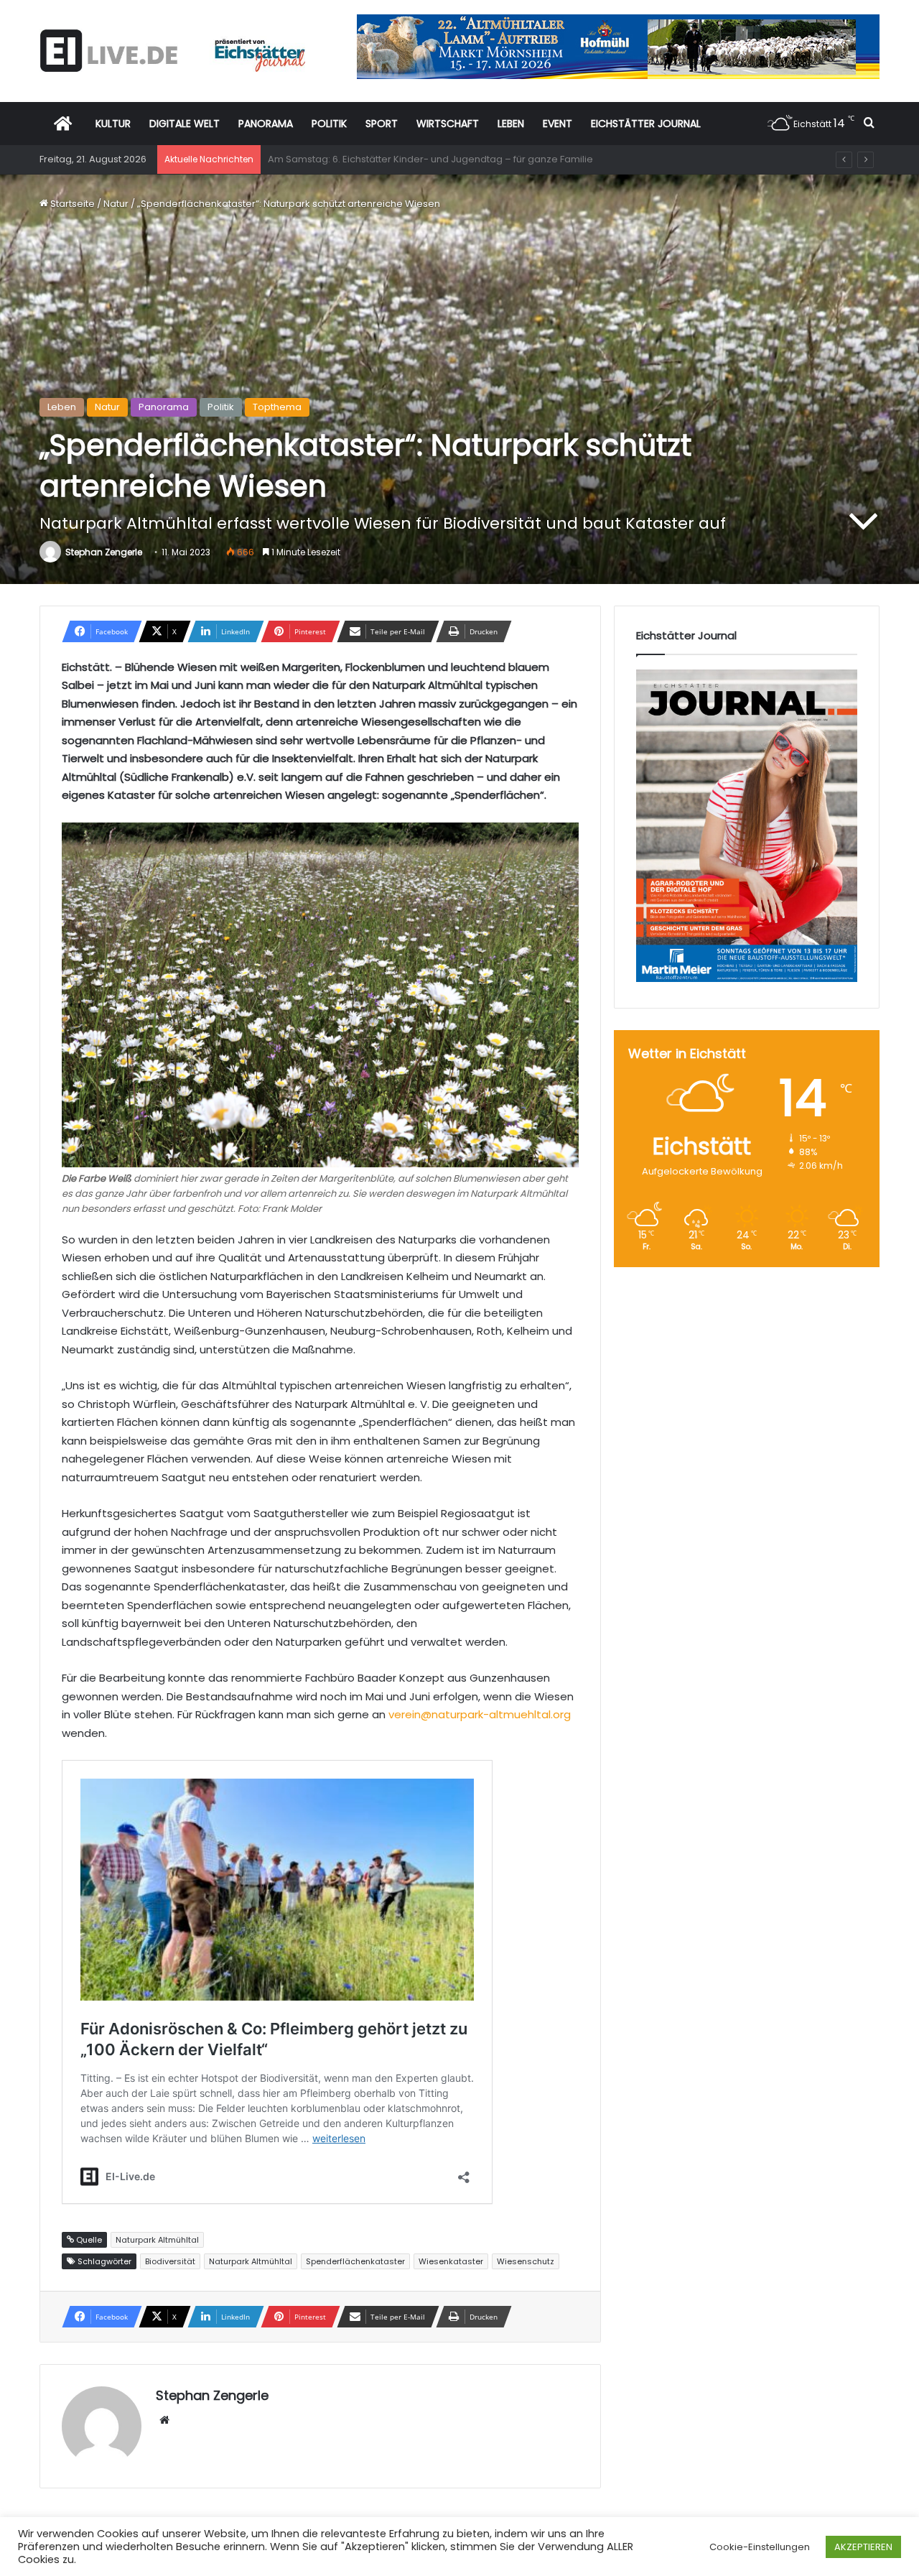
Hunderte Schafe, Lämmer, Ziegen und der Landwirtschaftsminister (423, 159)
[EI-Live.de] (172, 51)
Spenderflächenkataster (355, 2261)
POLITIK (329, 124)
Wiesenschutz (526, 2261)
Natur (116, 204)
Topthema (277, 407)
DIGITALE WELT (185, 124)
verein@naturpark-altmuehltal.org (480, 1714)
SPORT (382, 124)
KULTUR (113, 124)
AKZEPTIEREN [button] (863, 2547)
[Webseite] (164, 2420)
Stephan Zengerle (104, 552)
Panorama (164, 407)
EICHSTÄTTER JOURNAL (646, 124)
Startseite (71, 204)
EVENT (558, 124)
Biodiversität (170, 2261)
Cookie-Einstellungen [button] (760, 2547)
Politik (221, 407)
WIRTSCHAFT (448, 124)
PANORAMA (266, 124)
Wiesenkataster (451, 2261)
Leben (62, 407)
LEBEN (511, 124)
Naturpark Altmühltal (251, 2261)
